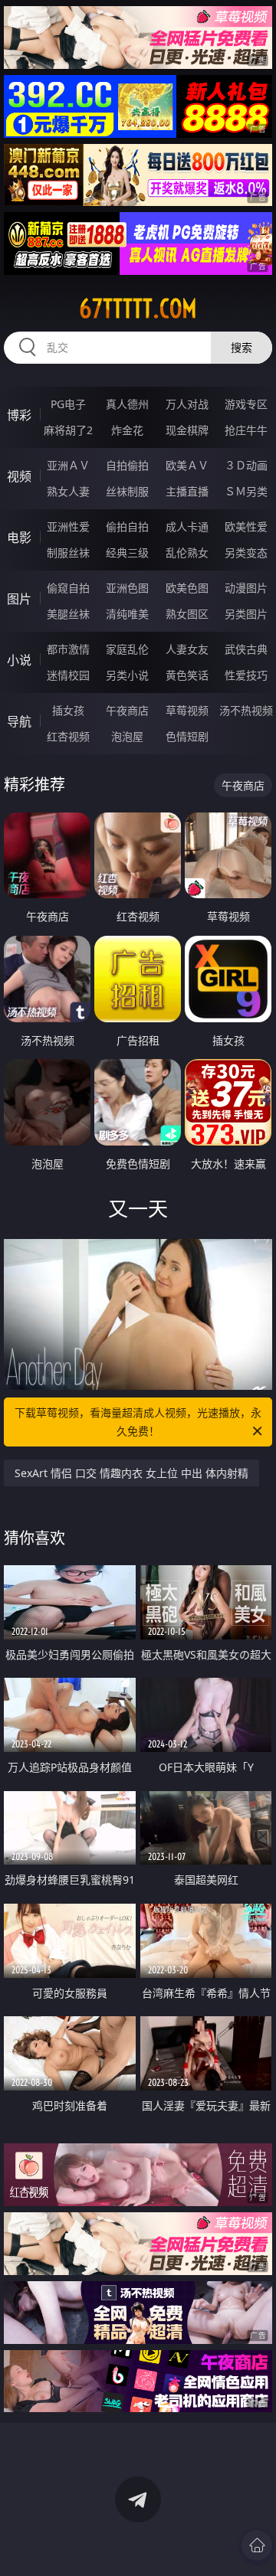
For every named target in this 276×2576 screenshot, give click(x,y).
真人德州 (127, 404)
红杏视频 (68, 736)
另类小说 (127, 675)
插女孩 (68, 710)
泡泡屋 (127, 736)
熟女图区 (187, 614)
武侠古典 (246, 649)
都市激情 (68, 649)
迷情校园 (68, 675)
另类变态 (246, 552)
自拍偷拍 (127, 465)
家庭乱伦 (127, 649)
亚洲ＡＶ (68, 465)
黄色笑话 (187, 675)
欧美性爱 (246, 526)
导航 (19, 721)
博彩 (19, 415)
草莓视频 (187, 710)
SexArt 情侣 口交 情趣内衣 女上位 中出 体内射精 (131, 1473)
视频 (19, 476)
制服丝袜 (68, 552)
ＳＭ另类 (246, 491)
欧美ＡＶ (187, 465)
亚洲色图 (127, 588)
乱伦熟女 (187, 552)
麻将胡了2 (68, 430)
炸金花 (127, 430)
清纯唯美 (127, 614)
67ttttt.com (138, 309)
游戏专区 (246, 404)
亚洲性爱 (68, 526)
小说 (19, 660)
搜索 (242, 347)
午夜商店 (127, 710)
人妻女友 (187, 649)
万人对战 (187, 404)
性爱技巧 (246, 675)
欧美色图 (187, 588)
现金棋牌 (187, 430)
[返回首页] (257, 2545)
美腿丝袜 (68, 614)
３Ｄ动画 (246, 465)
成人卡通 (187, 526)
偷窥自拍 (68, 588)
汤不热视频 (246, 710)
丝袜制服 (127, 491)
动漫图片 (246, 588)
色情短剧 (187, 736)
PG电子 (68, 404)
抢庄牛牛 (246, 430)
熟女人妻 (68, 491)
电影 (19, 538)
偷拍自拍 (127, 526)
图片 (19, 599)
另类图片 (246, 614)
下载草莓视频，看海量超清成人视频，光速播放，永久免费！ (138, 1422)
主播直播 (187, 491)
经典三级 (127, 552)
